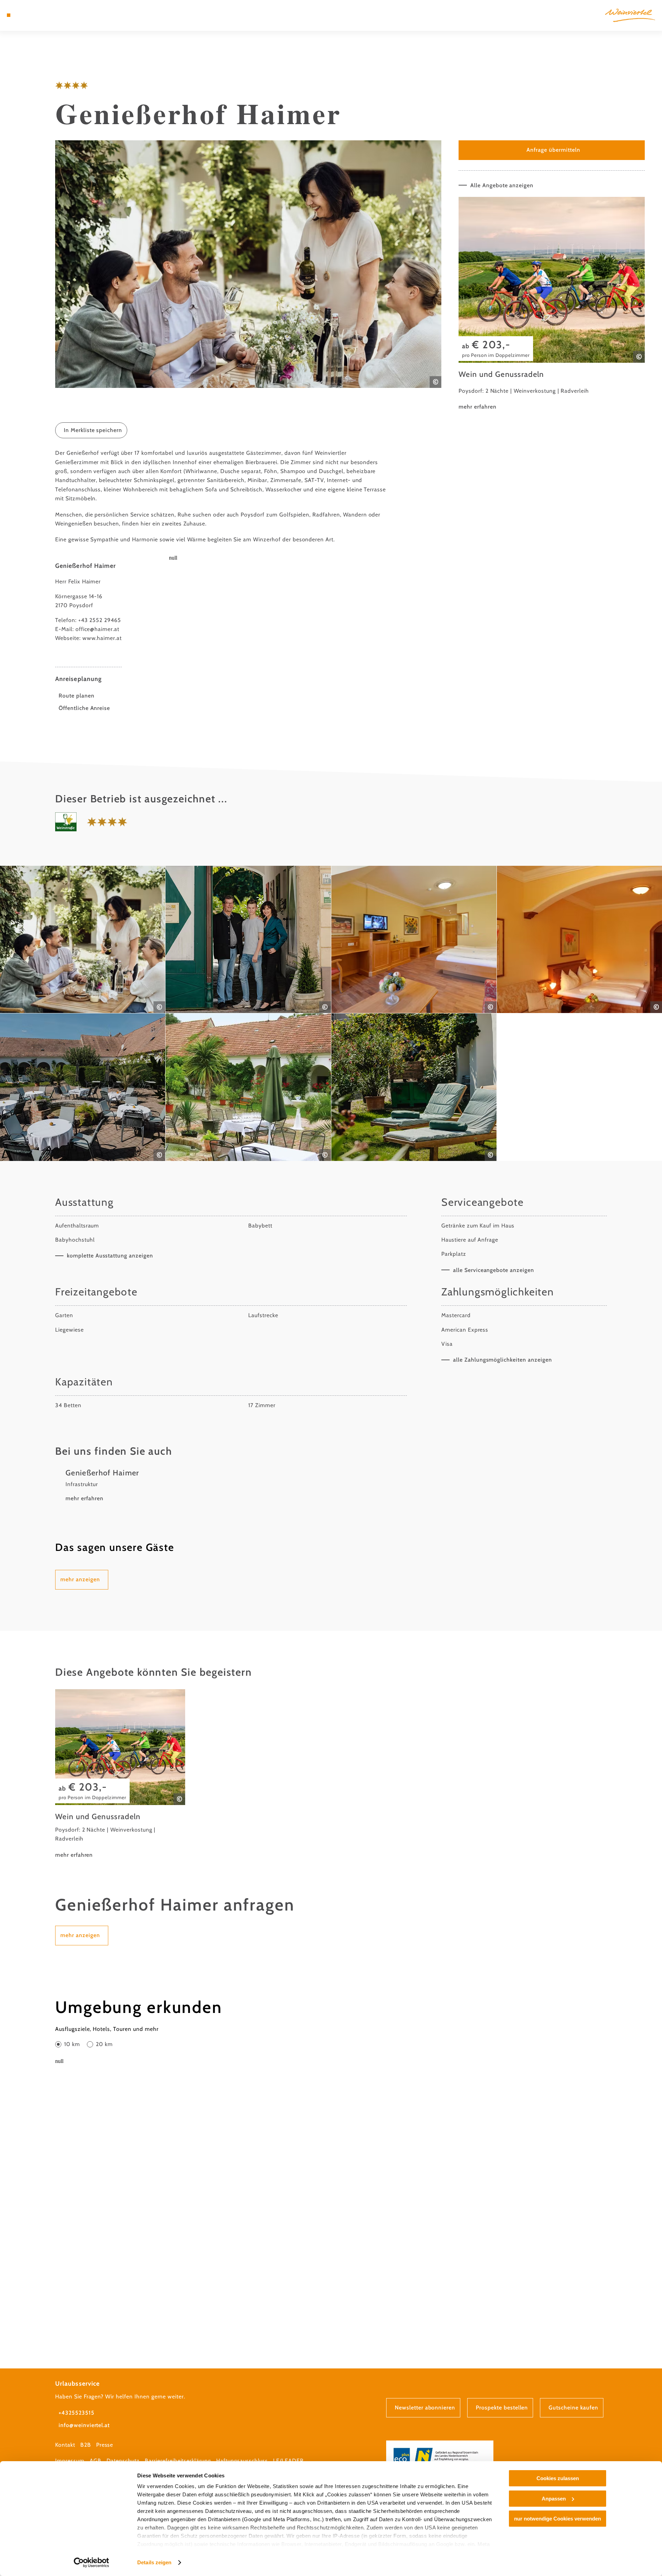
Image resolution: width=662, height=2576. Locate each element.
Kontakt (65, 2445)
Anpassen (554, 2499)
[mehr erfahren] (552, 304)
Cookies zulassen (558, 2478)
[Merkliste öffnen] (38, 15)
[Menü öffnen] (9, 15)
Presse (105, 2445)
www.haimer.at (102, 638)
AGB (96, 2461)
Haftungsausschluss (242, 2461)
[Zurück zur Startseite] (630, 15)
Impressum (70, 2461)
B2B (86, 2445)
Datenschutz (123, 2461)
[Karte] (28, 15)
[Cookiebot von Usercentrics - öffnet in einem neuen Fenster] (92, 2563)
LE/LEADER (288, 2461)
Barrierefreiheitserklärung (178, 2461)
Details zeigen (154, 2562)
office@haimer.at (97, 629)
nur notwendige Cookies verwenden (558, 2519)
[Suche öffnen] (48, 15)
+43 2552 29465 (100, 620)
